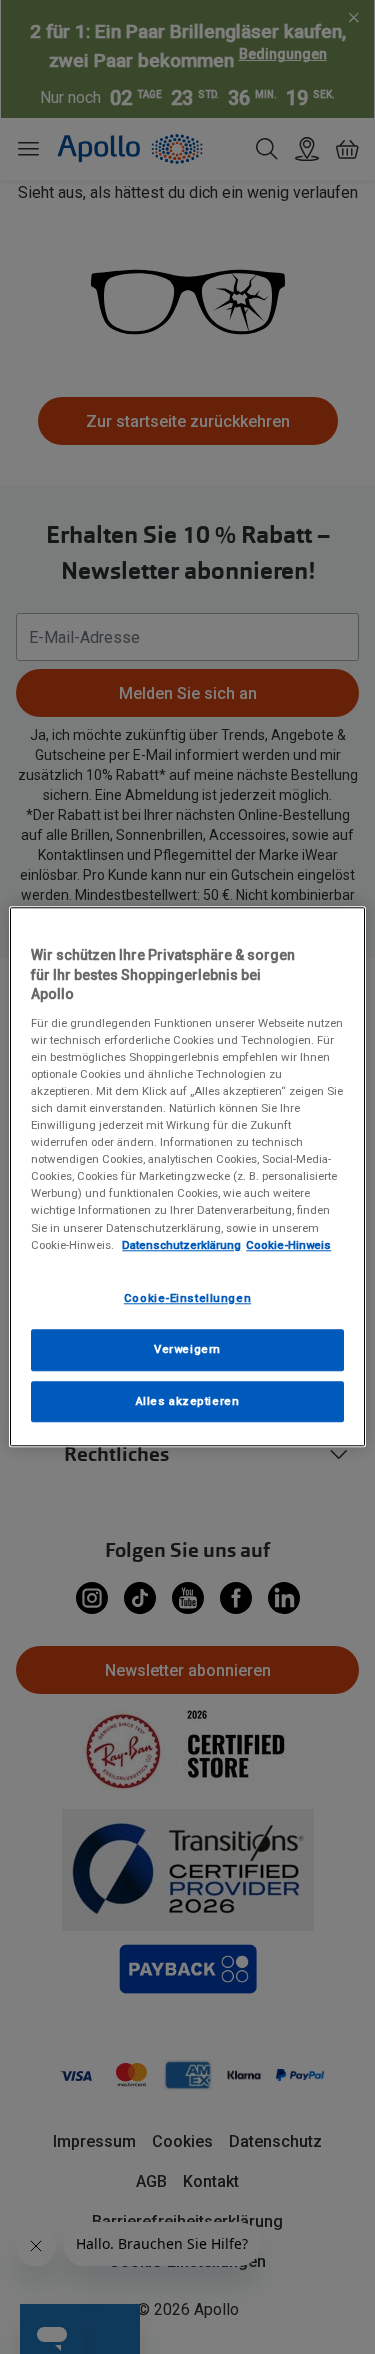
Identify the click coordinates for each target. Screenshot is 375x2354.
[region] (187, 1176)
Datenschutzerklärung (181, 1245)
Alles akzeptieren (188, 1401)
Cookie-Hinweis (288, 1245)
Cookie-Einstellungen (187, 1298)
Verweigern (187, 1349)
